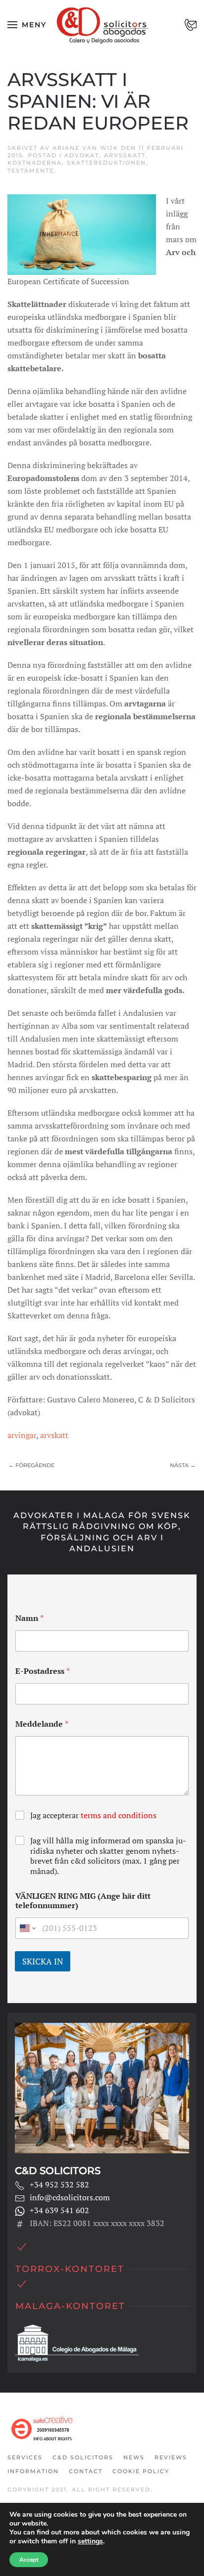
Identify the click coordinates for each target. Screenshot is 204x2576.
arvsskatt (125, 155)
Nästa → (183, 1465)
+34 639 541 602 (59, 2210)
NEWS (134, 2457)
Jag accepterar (93, 1815)
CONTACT (86, 2471)
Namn (29, 1618)
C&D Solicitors (83, 2457)
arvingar (22, 1435)
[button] (27, 25)
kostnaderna (35, 163)
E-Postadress (43, 1671)
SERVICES (25, 2457)
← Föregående (31, 1465)
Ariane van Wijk (85, 148)
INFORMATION (33, 2471)
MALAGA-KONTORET (70, 2306)
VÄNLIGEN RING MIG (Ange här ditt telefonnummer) (83, 1901)
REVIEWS (171, 2457)
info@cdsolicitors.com (70, 2197)
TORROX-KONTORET (70, 2269)
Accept (29, 2560)
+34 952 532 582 (59, 2184)
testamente (31, 171)
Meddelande (42, 1724)
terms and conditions (119, 1815)
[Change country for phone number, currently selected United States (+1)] (27, 1928)
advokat (82, 155)
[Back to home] (102, 25)
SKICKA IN (43, 1961)
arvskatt (54, 1435)
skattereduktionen (106, 163)
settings (90, 2541)
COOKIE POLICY (141, 2471)
